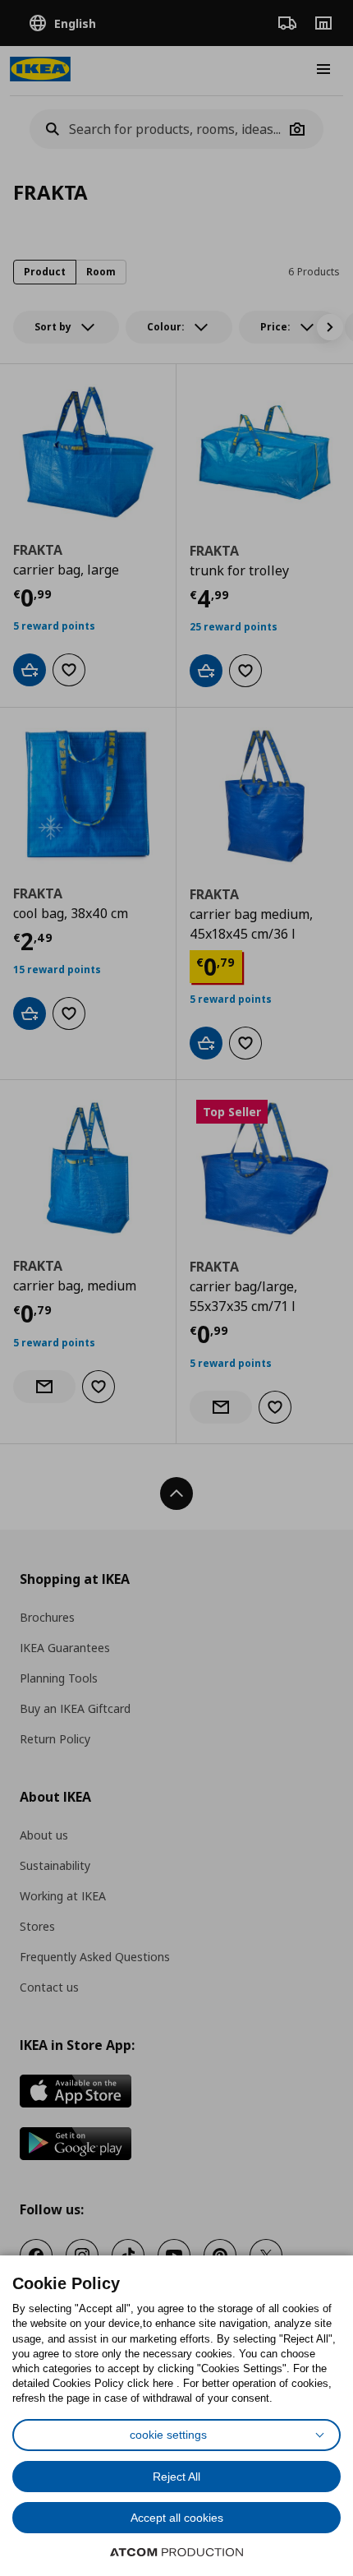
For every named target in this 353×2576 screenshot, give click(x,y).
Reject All (176, 2477)
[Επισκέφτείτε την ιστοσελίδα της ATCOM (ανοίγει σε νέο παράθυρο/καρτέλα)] (176, 2552)
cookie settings (168, 2435)
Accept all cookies (177, 2518)
